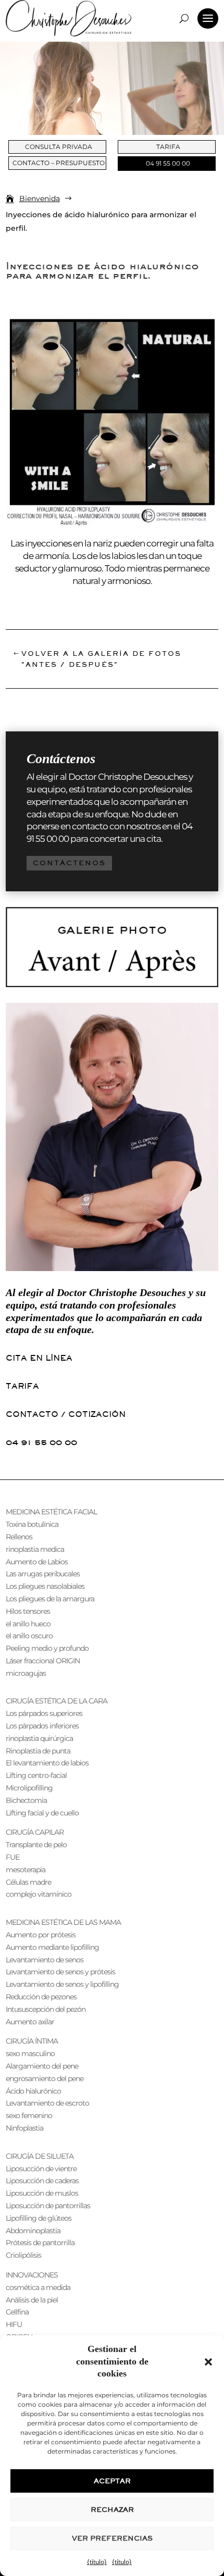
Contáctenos (69, 863)
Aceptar (112, 2481)
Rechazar (112, 2510)
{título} (97, 2562)
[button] (208, 2362)
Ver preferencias (112, 2538)
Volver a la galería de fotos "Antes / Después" (101, 659)
